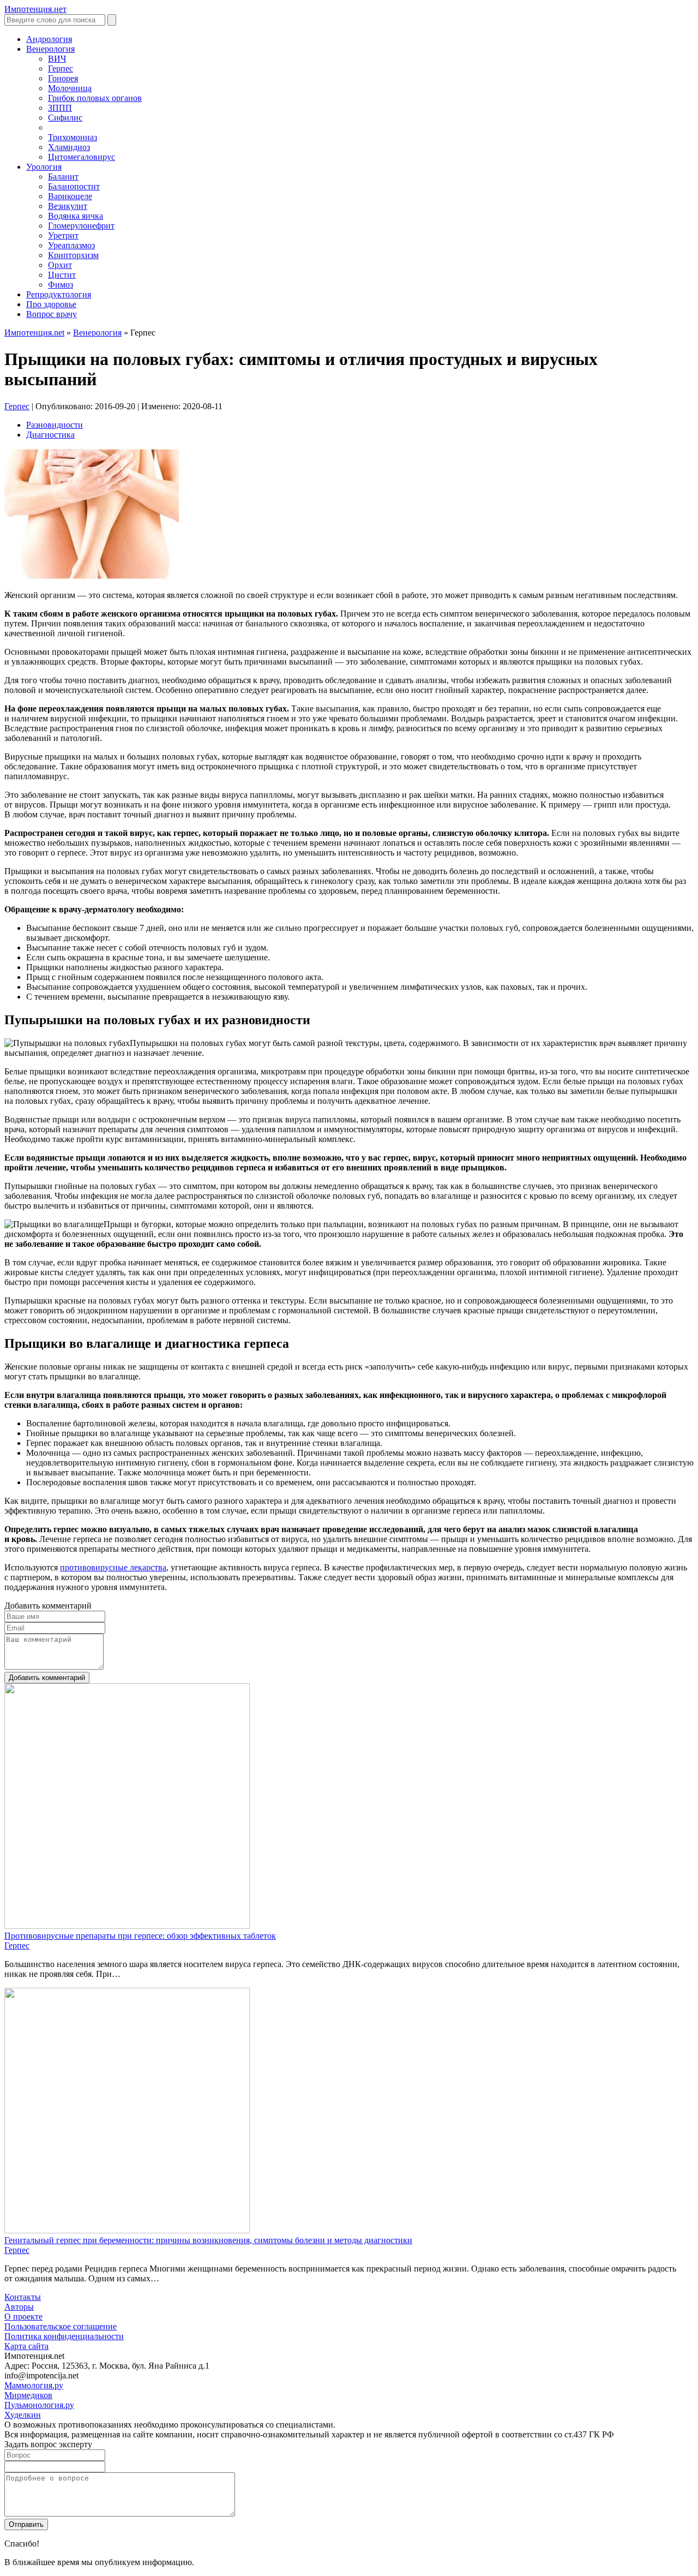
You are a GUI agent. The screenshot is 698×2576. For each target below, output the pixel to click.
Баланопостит (74, 186)
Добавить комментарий (47, 1678)
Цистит (62, 275)
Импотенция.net (34, 333)
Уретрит (63, 235)
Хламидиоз (69, 147)
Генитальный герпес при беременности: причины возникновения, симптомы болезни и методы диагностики (208, 2240)
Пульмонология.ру (39, 2405)
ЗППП (60, 108)
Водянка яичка (76, 216)
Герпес (61, 68)
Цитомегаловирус (82, 157)
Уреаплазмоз (71, 245)
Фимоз (61, 285)
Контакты (23, 2297)
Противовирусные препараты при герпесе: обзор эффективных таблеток (140, 1936)
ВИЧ (57, 59)
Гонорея (63, 78)
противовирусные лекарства (113, 1567)
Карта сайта (26, 2346)
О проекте (23, 2317)
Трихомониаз (73, 137)
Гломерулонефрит (81, 226)
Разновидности (55, 425)
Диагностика (50, 435)
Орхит (60, 265)
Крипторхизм (73, 255)
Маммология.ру (34, 2385)
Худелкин (23, 2415)
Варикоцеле (70, 196)
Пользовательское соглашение (61, 2326)
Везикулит (68, 206)
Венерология (97, 333)
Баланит (63, 177)
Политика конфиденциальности (64, 2336)
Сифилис (65, 118)
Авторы (19, 2307)
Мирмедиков (28, 2395)
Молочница (70, 88)
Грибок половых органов (95, 98)
